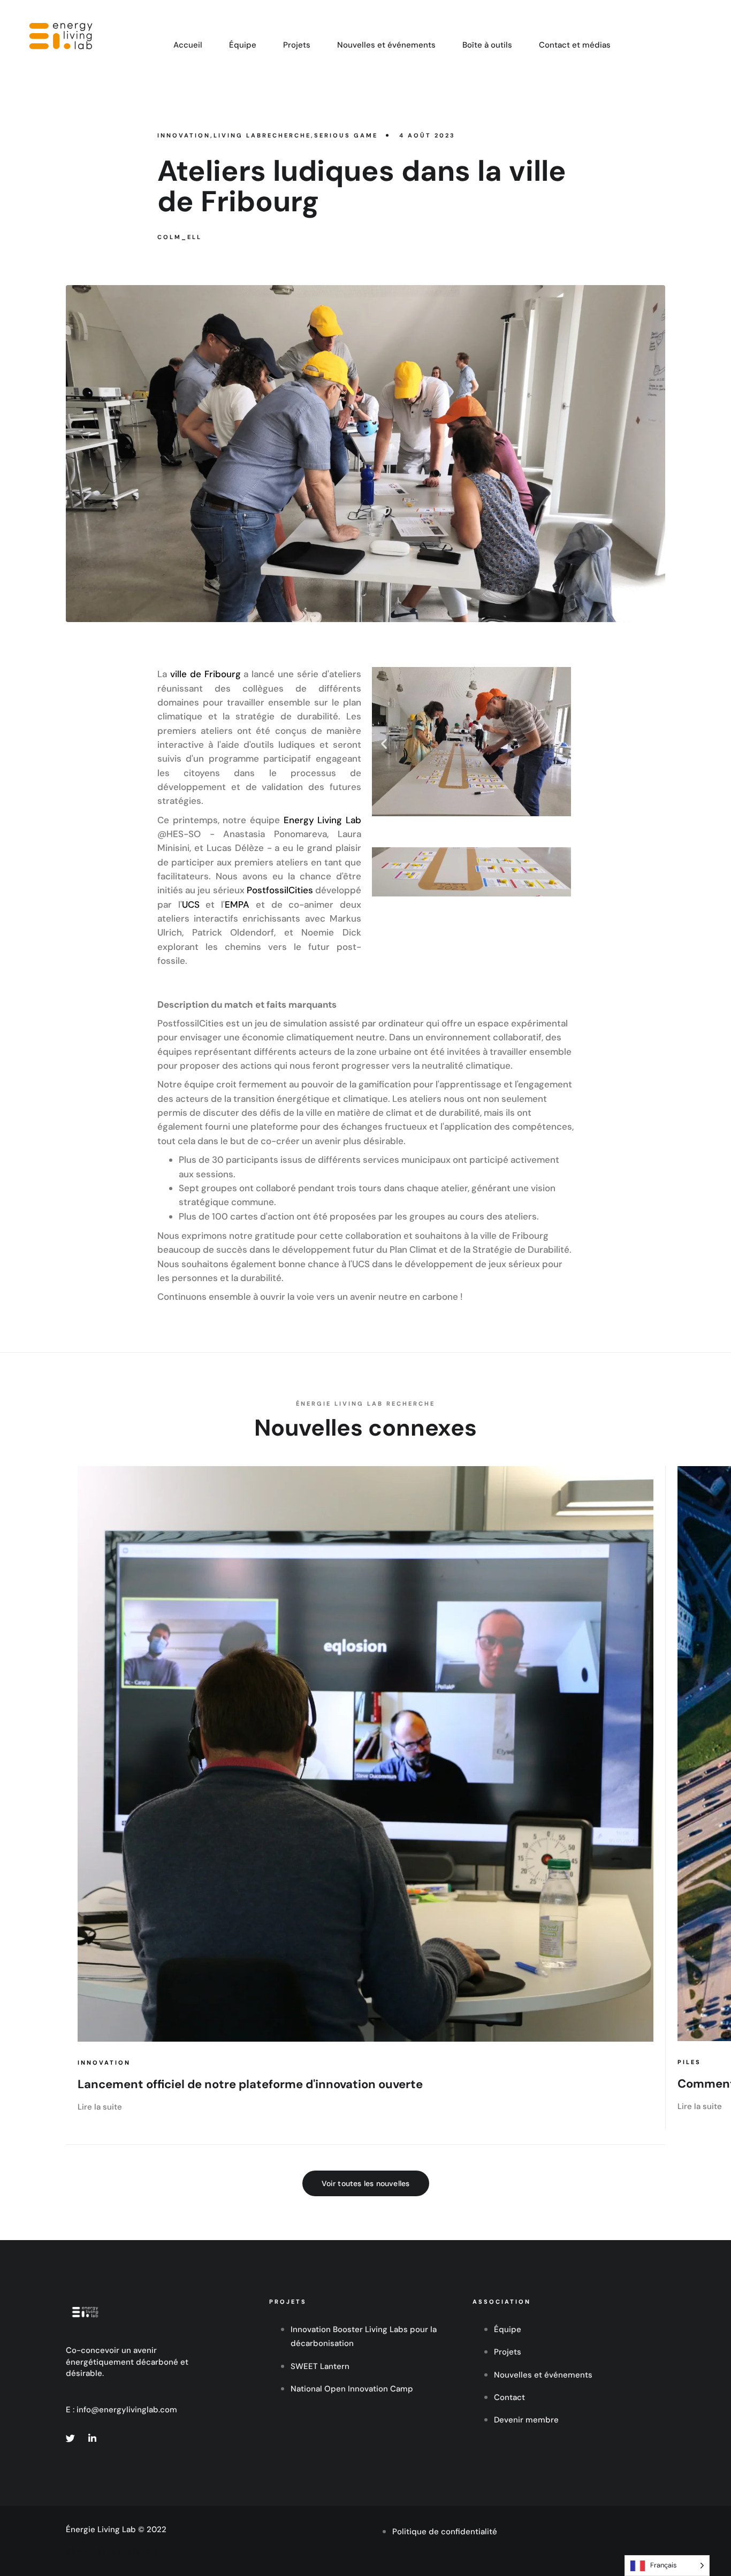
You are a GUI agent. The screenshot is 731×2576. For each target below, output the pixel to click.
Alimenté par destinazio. (112, 2551)
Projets (297, 45)
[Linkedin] (92, 2438)
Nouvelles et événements (386, 45)
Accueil (188, 45)
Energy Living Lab (322, 820)
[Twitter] (70, 2438)
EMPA (237, 904)
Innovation (104, 2063)
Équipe (243, 45)
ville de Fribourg (205, 674)
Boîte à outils (487, 45)
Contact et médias (575, 45)
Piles (689, 2062)
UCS (191, 904)
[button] (384, 744)
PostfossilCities (280, 890)
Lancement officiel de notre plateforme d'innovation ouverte (250, 2084)
